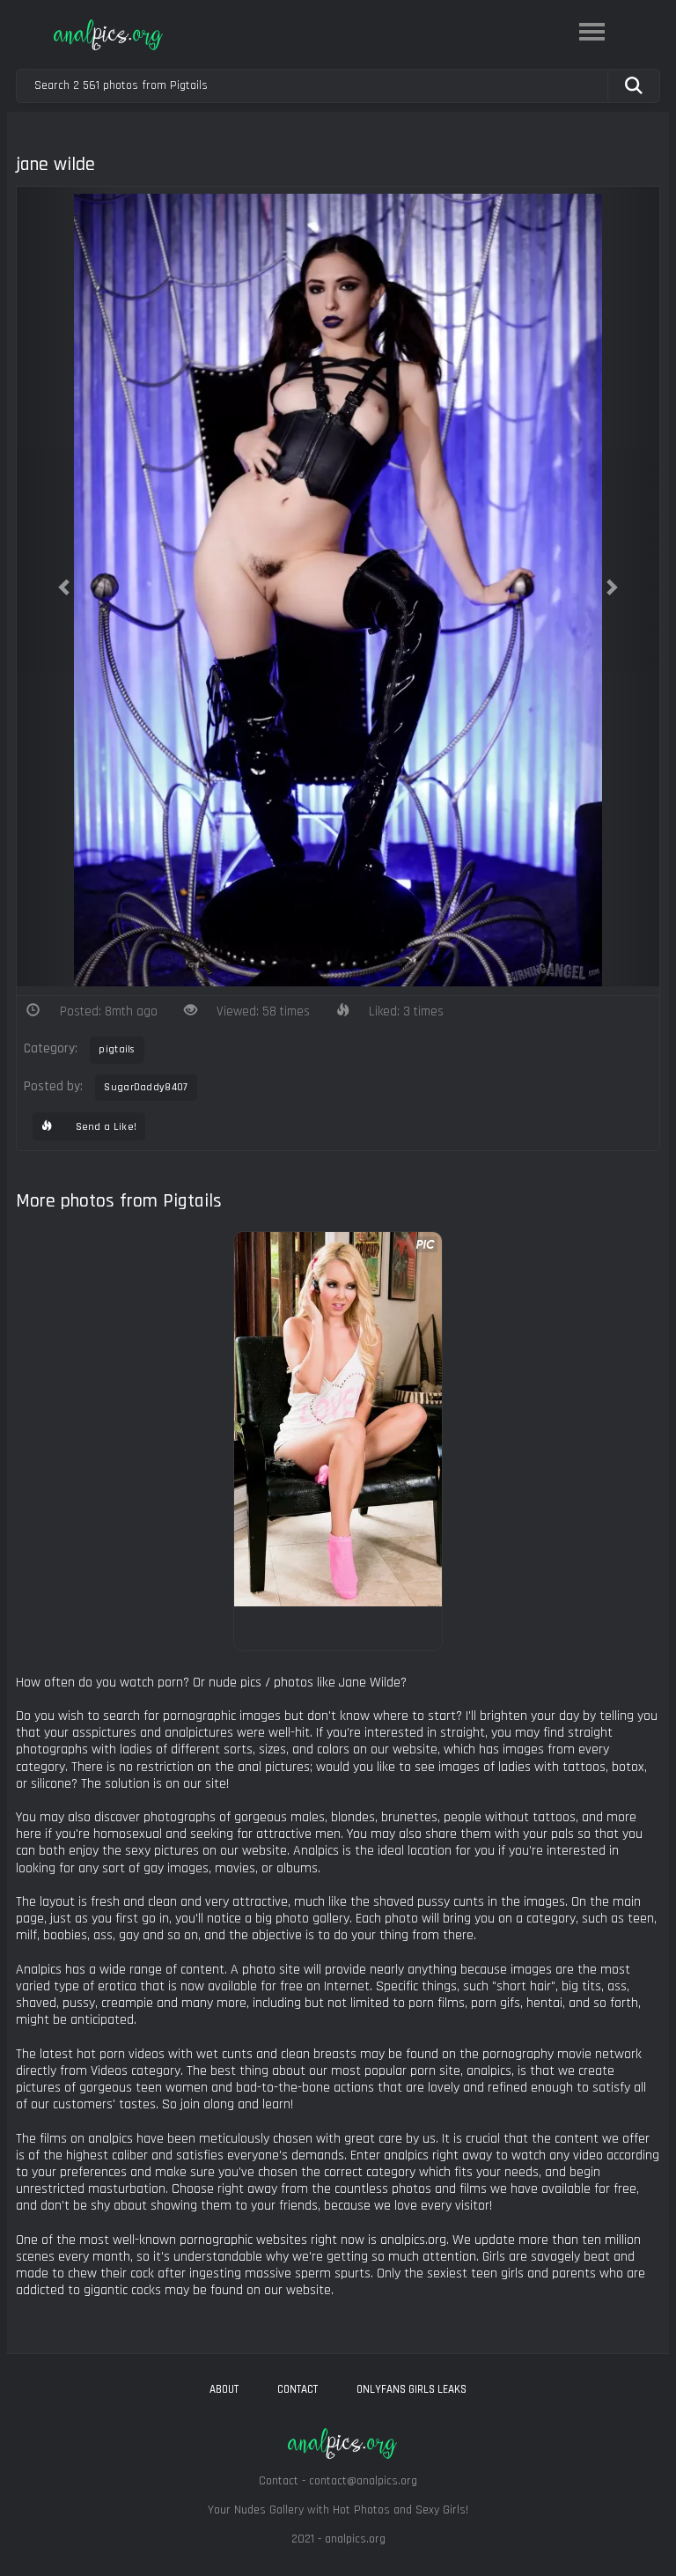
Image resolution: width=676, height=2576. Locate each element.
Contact (298, 2389)
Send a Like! (104, 1127)
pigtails (117, 1049)
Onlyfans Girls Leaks (411, 2389)
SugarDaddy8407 (146, 1087)
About (224, 2389)
